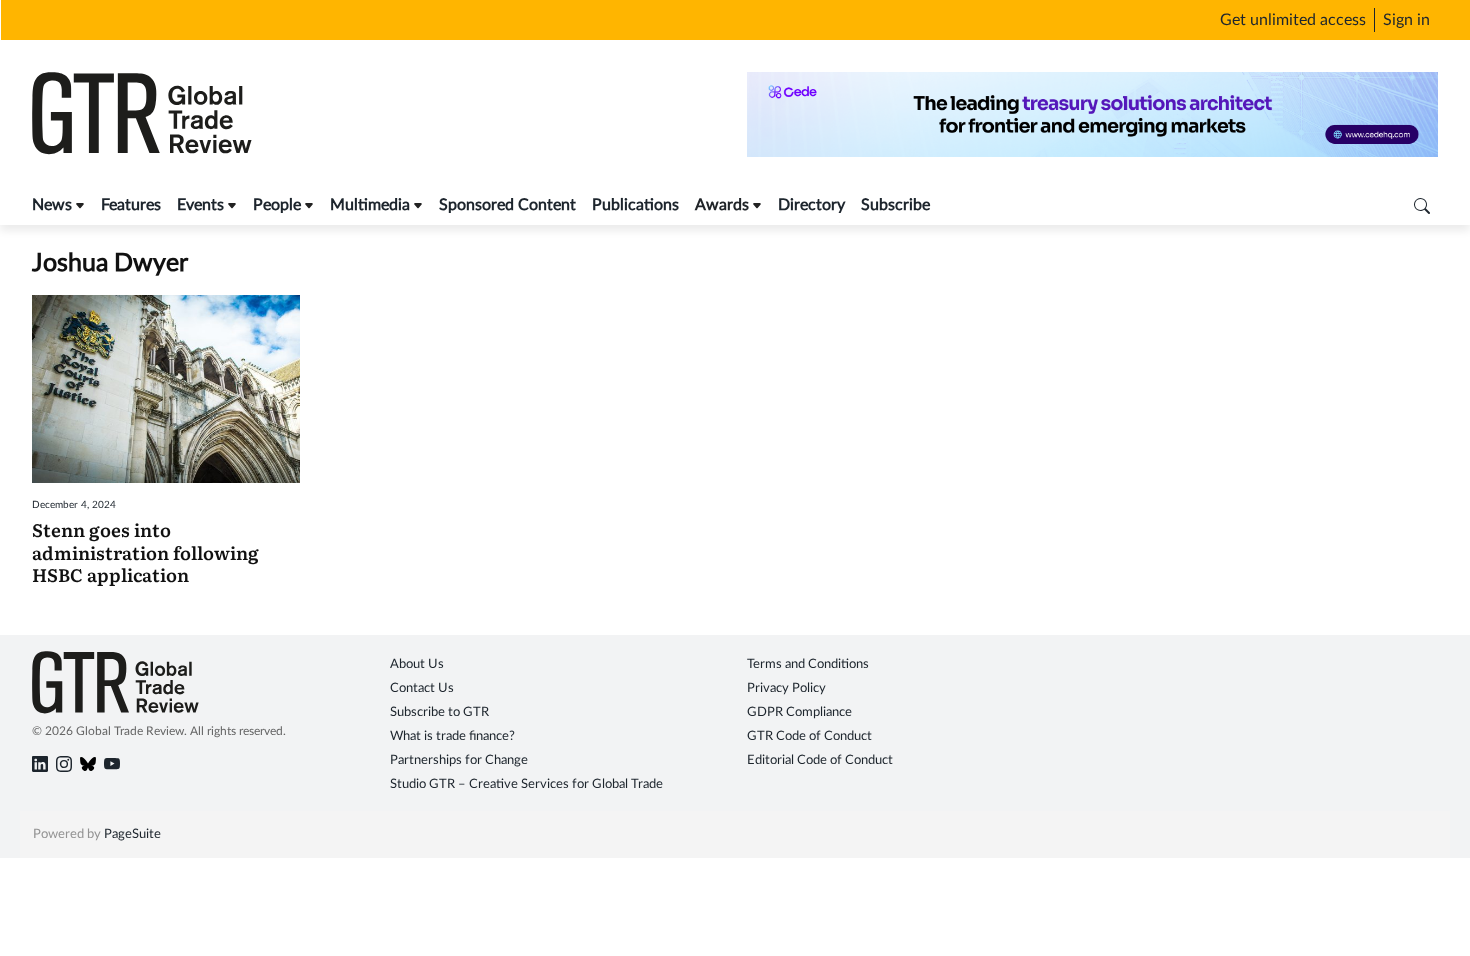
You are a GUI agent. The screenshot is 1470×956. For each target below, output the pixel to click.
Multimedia (370, 205)
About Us (417, 664)
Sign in (1406, 20)
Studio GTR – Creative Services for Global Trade (526, 784)
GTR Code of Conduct (809, 736)
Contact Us (422, 688)
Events (200, 205)
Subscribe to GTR (439, 712)
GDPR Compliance (799, 712)
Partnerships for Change (459, 760)
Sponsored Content (507, 205)
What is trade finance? (452, 736)
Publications (635, 205)
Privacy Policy (786, 688)
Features (131, 205)
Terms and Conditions (808, 664)
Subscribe (895, 205)
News (52, 205)
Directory (811, 205)
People (277, 205)
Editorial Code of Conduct (820, 760)
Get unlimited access (1293, 20)
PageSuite (132, 834)
